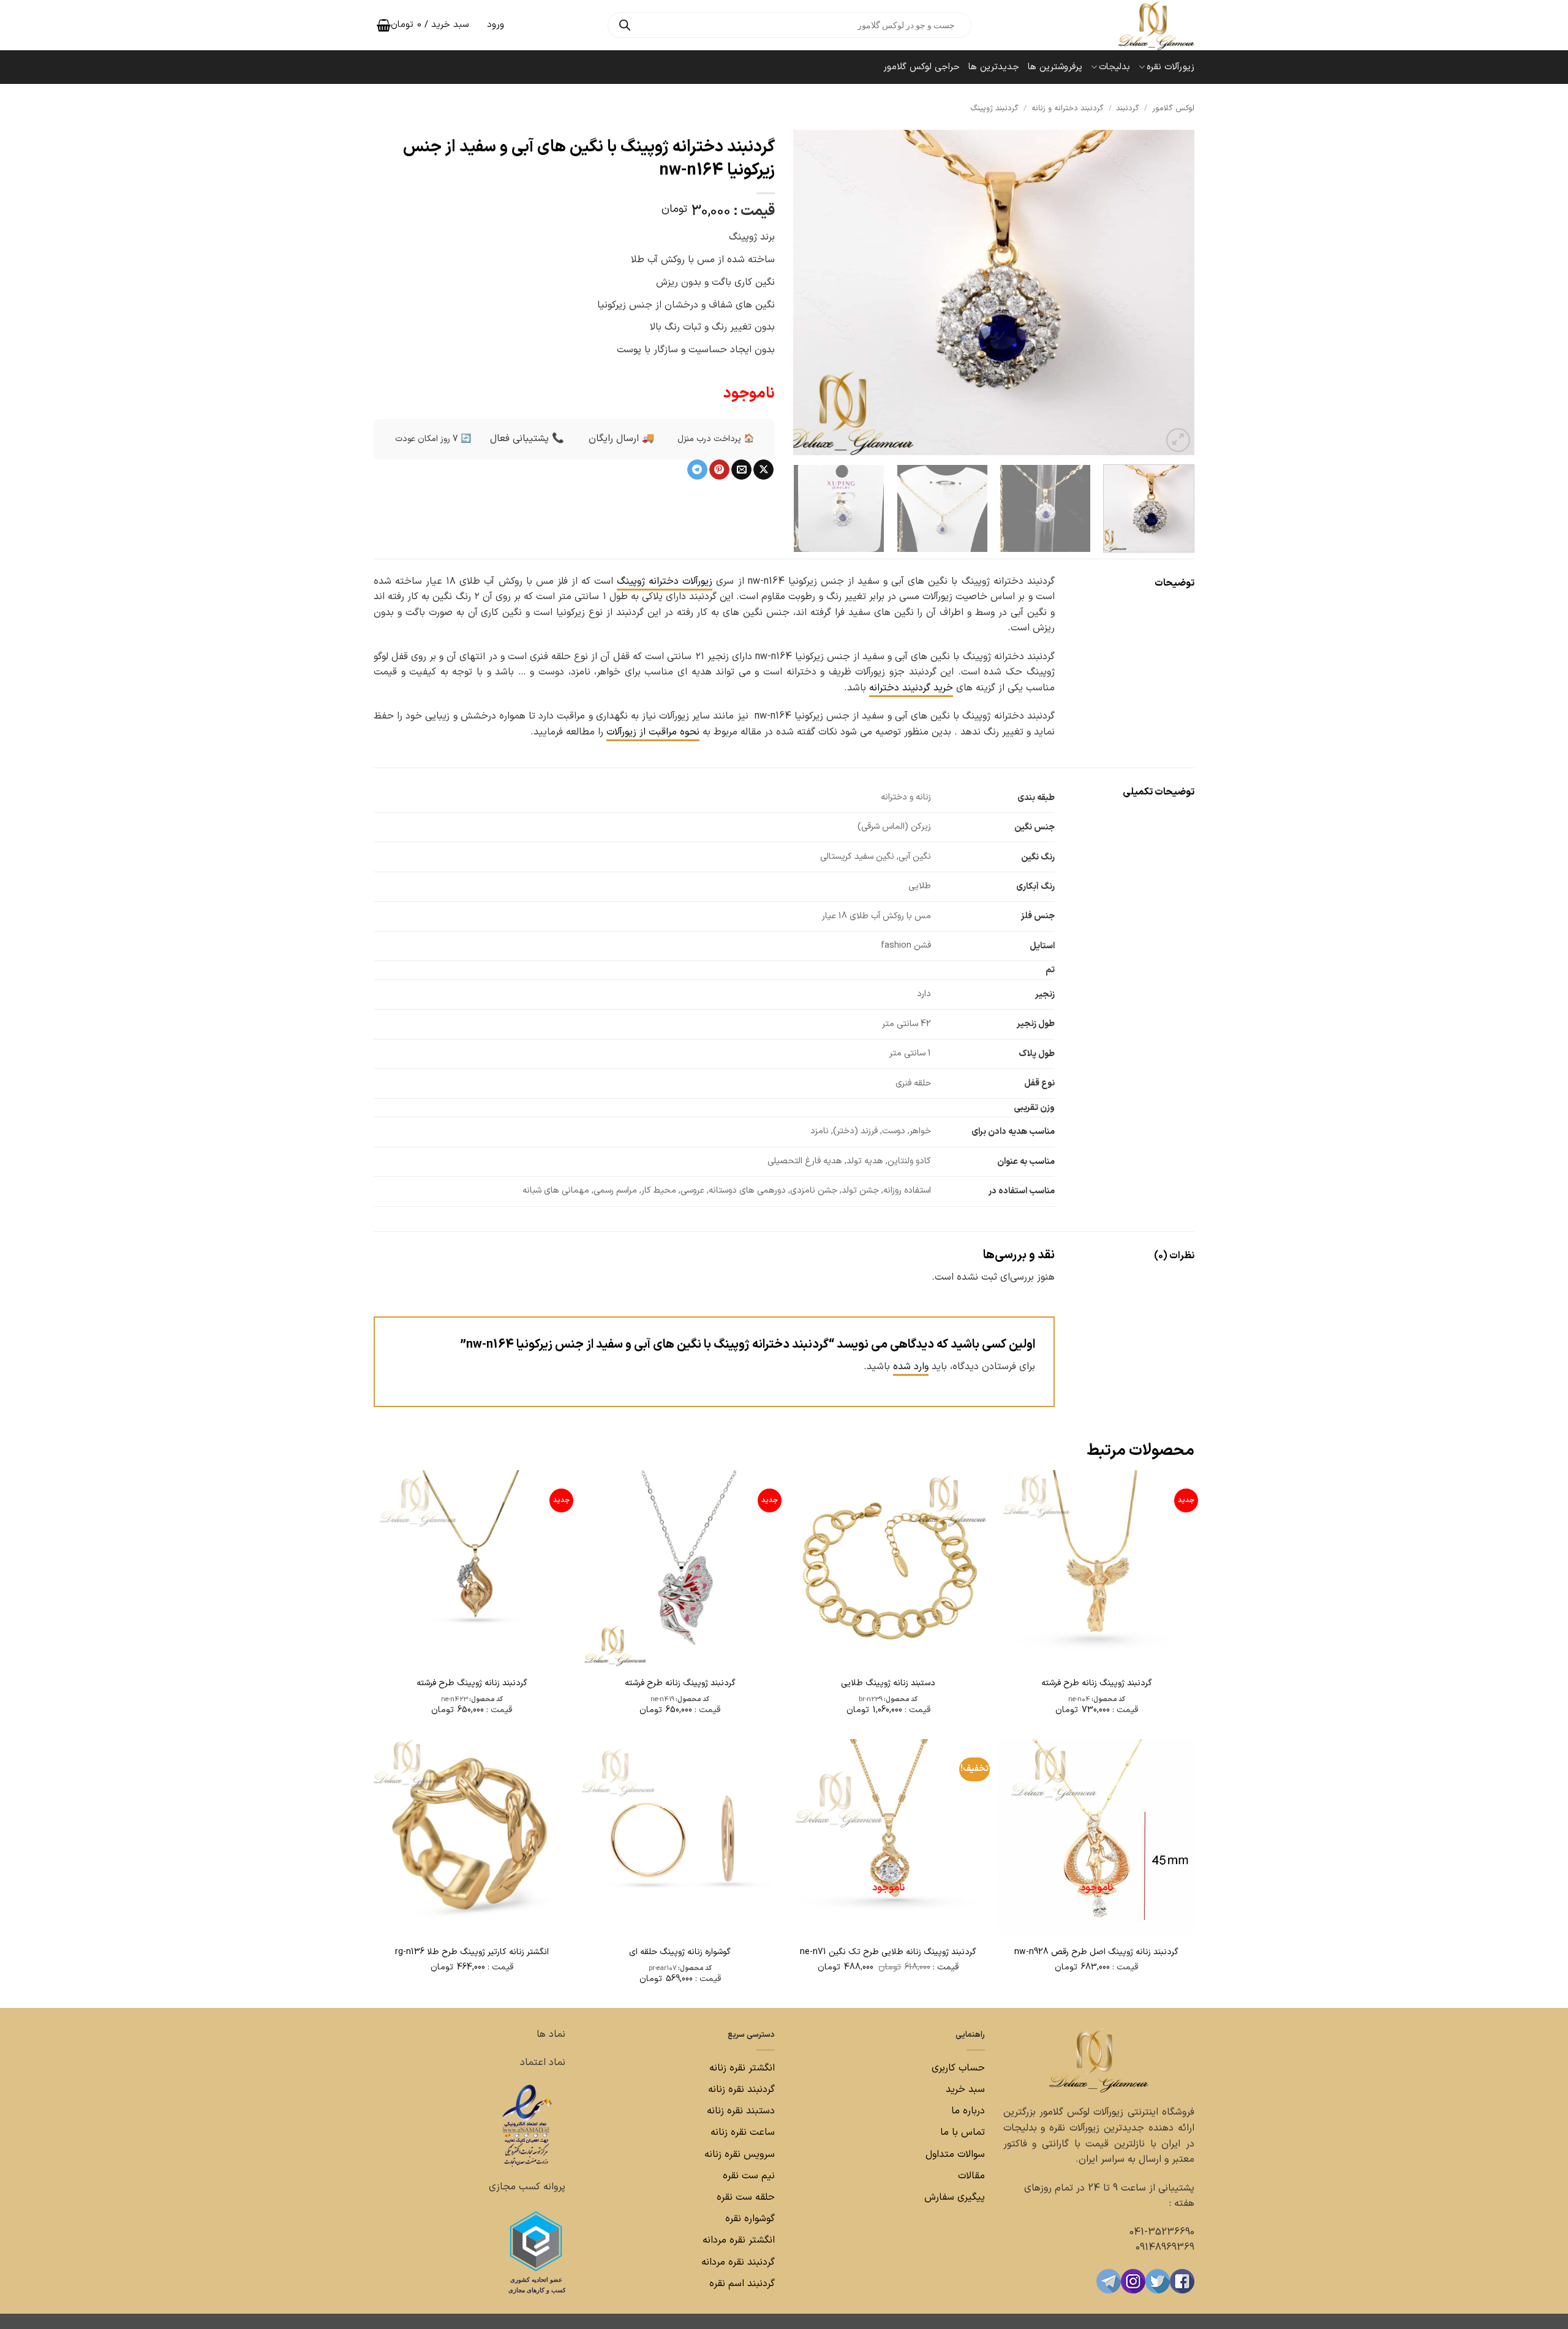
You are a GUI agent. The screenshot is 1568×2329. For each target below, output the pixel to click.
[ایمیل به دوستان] (741, 470)
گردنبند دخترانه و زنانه (1068, 108)
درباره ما (968, 2111)
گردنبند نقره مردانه (737, 2262)
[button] (1178, 440)
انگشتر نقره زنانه (742, 2068)
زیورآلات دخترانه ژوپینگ (665, 581)
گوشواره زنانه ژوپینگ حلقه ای (680, 1952)
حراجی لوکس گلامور (922, 67)
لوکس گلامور (1173, 108)
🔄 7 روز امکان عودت (433, 439)
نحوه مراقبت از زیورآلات (653, 732)
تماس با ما (961, 2132)
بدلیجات (1114, 67)
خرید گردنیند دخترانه (911, 688)
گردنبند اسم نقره (742, 2284)
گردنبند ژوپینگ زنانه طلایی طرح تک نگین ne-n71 (888, 1952)
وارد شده (911, 1367)
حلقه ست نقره (744, 2197)
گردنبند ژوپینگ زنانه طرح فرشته (1097, 1683)
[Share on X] (763, 470)
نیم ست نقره (749, 2176)
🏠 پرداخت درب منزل (716, 439)
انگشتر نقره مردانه (739, 2240)
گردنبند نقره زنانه (741, 2089)
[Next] (808, 292)
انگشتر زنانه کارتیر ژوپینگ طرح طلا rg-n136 (472, 1952)
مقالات (971, 2176)
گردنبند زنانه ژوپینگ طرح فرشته (472, 1683)
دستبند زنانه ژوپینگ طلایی (888, 1683)
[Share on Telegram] (697, 470)
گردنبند (1128, 108)
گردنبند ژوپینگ (995, 108)
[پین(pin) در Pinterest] (719, 470)
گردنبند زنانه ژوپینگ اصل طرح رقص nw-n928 (1096, 1952)
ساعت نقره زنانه (743, 2132)
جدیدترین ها (994, 67)
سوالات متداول (954, 2154)
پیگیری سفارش (955, 2197)
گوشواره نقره (748, 2219)
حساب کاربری (958, 2068)
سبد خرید (965, 2089)
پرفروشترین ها (1055, 67)
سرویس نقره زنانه (740, 2154)
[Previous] (1171, 292)
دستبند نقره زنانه (741, 2111)
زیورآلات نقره (1170, 67)
